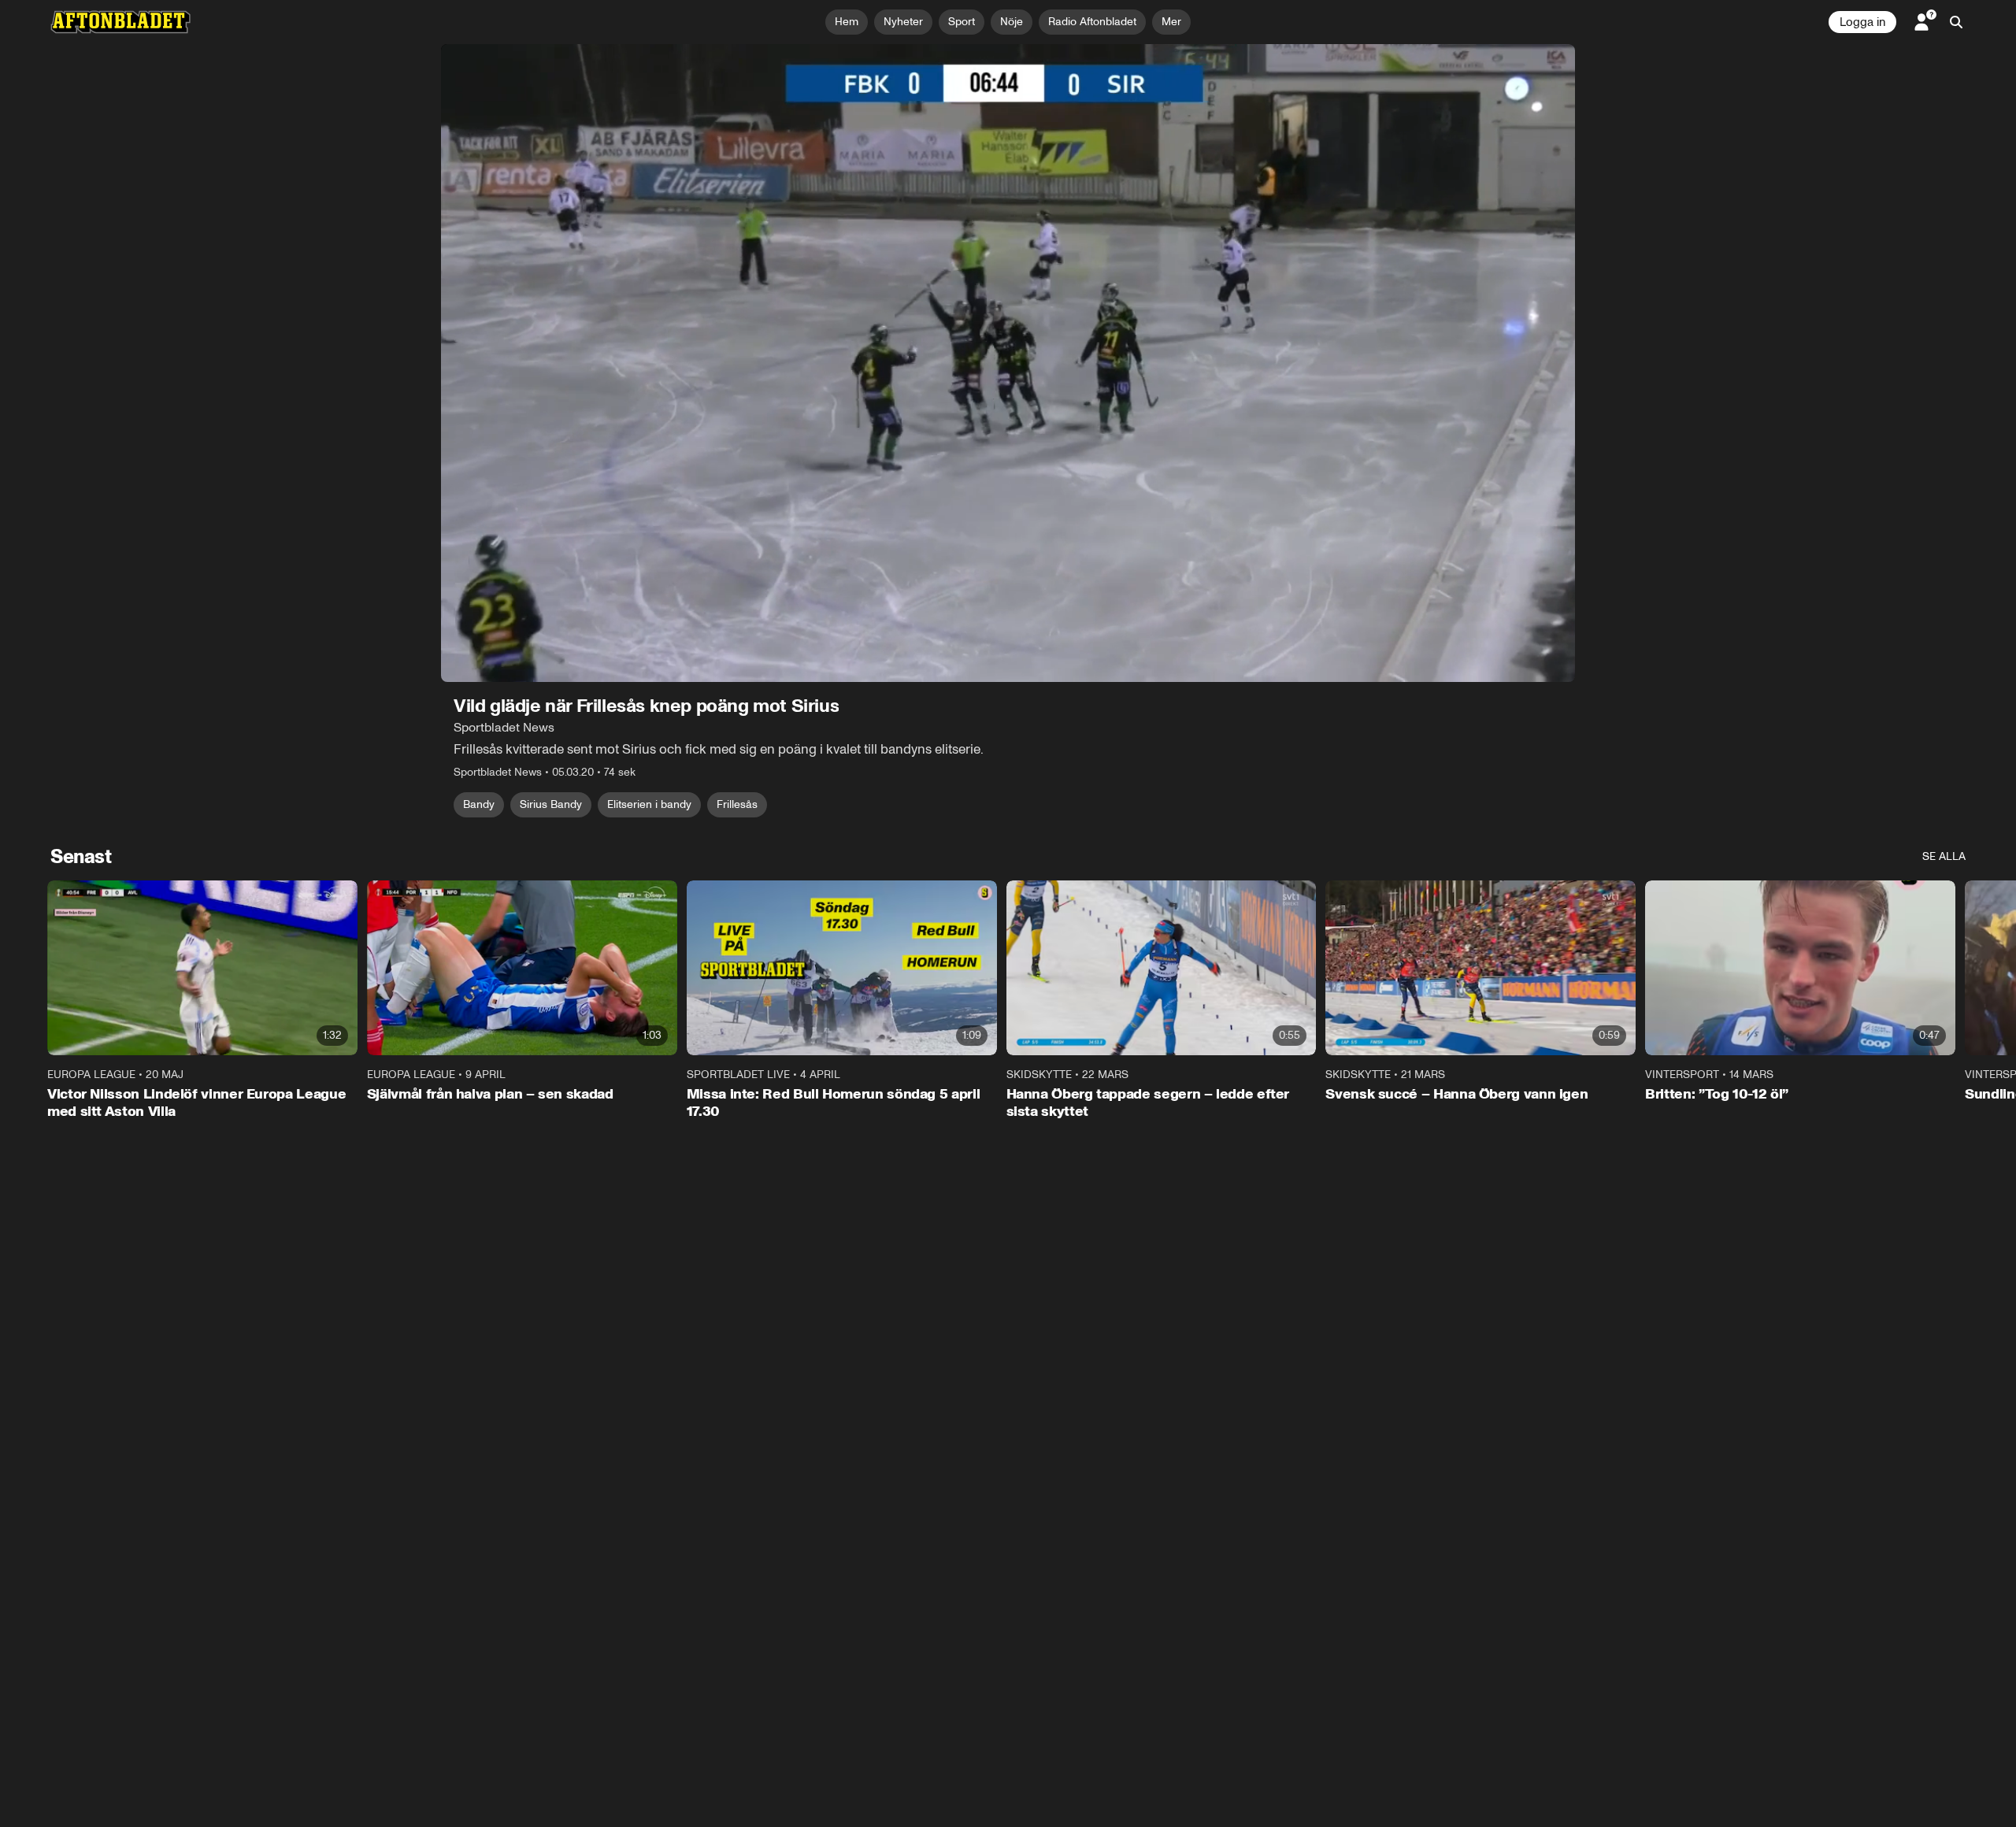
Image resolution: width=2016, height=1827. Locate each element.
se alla (1944, 856)
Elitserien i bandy (649, 804)
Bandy (479, 804)
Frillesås (737, 804)
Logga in (1862, 22)
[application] (1008, 363)
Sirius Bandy (551, 804)
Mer (1171, 22)
